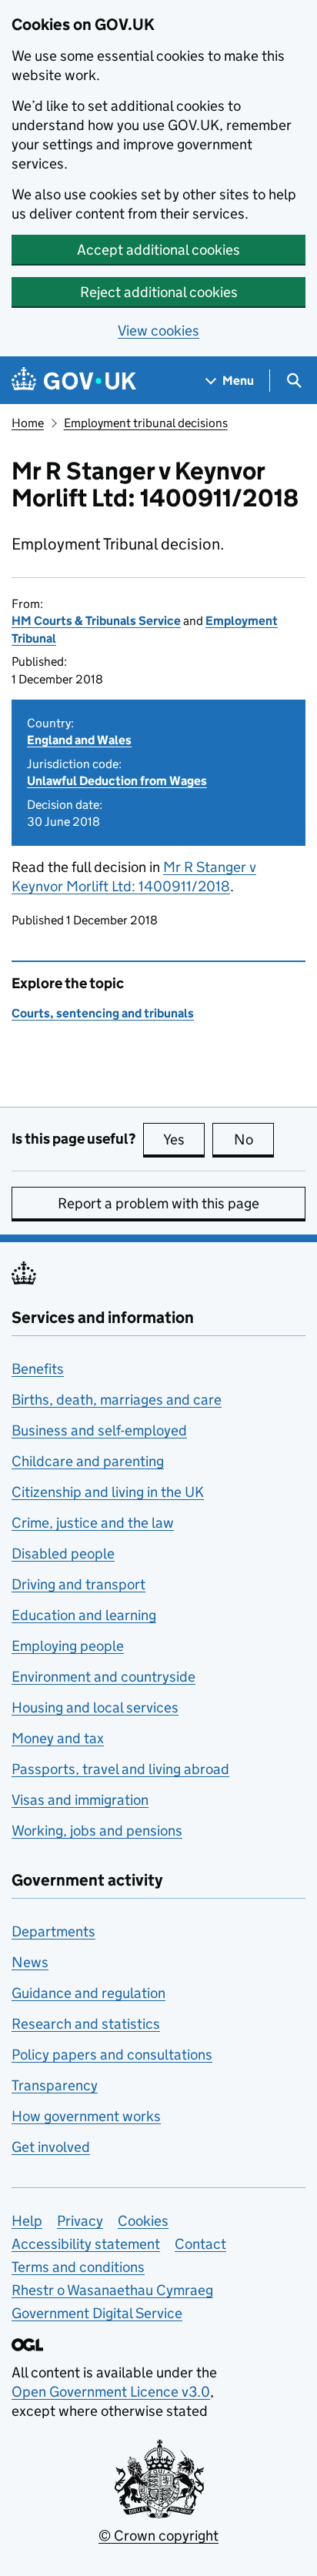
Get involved (51, 2147)
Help (27, 2221)
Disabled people (63, 1554)
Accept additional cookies (158, 250)
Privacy (80, 2221)
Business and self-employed (99, 1430)
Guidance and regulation (88, 1993)
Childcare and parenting (88, 1461)
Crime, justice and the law (93, 1523)
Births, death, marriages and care (117, 1400)
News (30, 1962)
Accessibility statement (86, 2244)
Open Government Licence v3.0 (111, 2392)
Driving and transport (78, 1584)
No (254, 1139)
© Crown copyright (158, 2536)
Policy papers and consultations (112, 2055)
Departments (53, 1931)
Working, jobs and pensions (97, 1831)
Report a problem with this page (158, 1203)
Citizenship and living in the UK (108, 1492)
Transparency (55, 2085)
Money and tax (58, 1738)
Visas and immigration (80, 1800)
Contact (200, 2244)
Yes (184, 1139)
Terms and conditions (78, 2267)
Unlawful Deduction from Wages (117, 781)
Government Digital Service (97, 2313)
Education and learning (84, 1615)
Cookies (143, 2221)
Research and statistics (86, 2024)
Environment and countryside (103, 1677)
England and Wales (79, 740)
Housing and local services (95, 1707)
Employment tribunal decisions (146, 423)
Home (28, 423)
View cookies (158, 331)
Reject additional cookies (159, 292)
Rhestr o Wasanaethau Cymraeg (112, 2290)
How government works (86, 2116)
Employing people (68, 1646)
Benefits (38, 1369)
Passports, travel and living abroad (120, 1769)
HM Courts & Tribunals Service (96, 621)
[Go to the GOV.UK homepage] (74, 381)
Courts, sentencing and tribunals (103, 1013)
